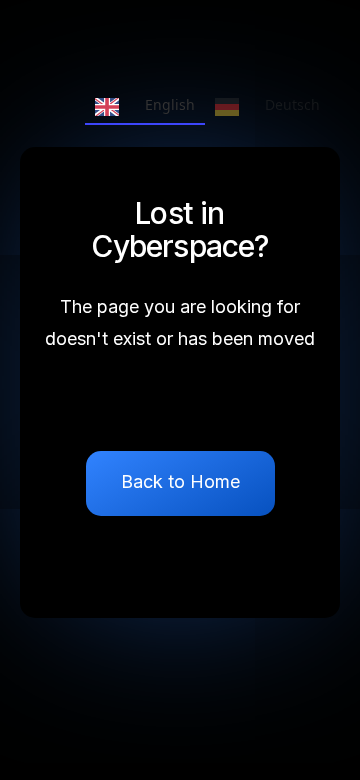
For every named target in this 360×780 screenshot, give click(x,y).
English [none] (170, 104)
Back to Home (180, 481)
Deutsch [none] (292, 104)
